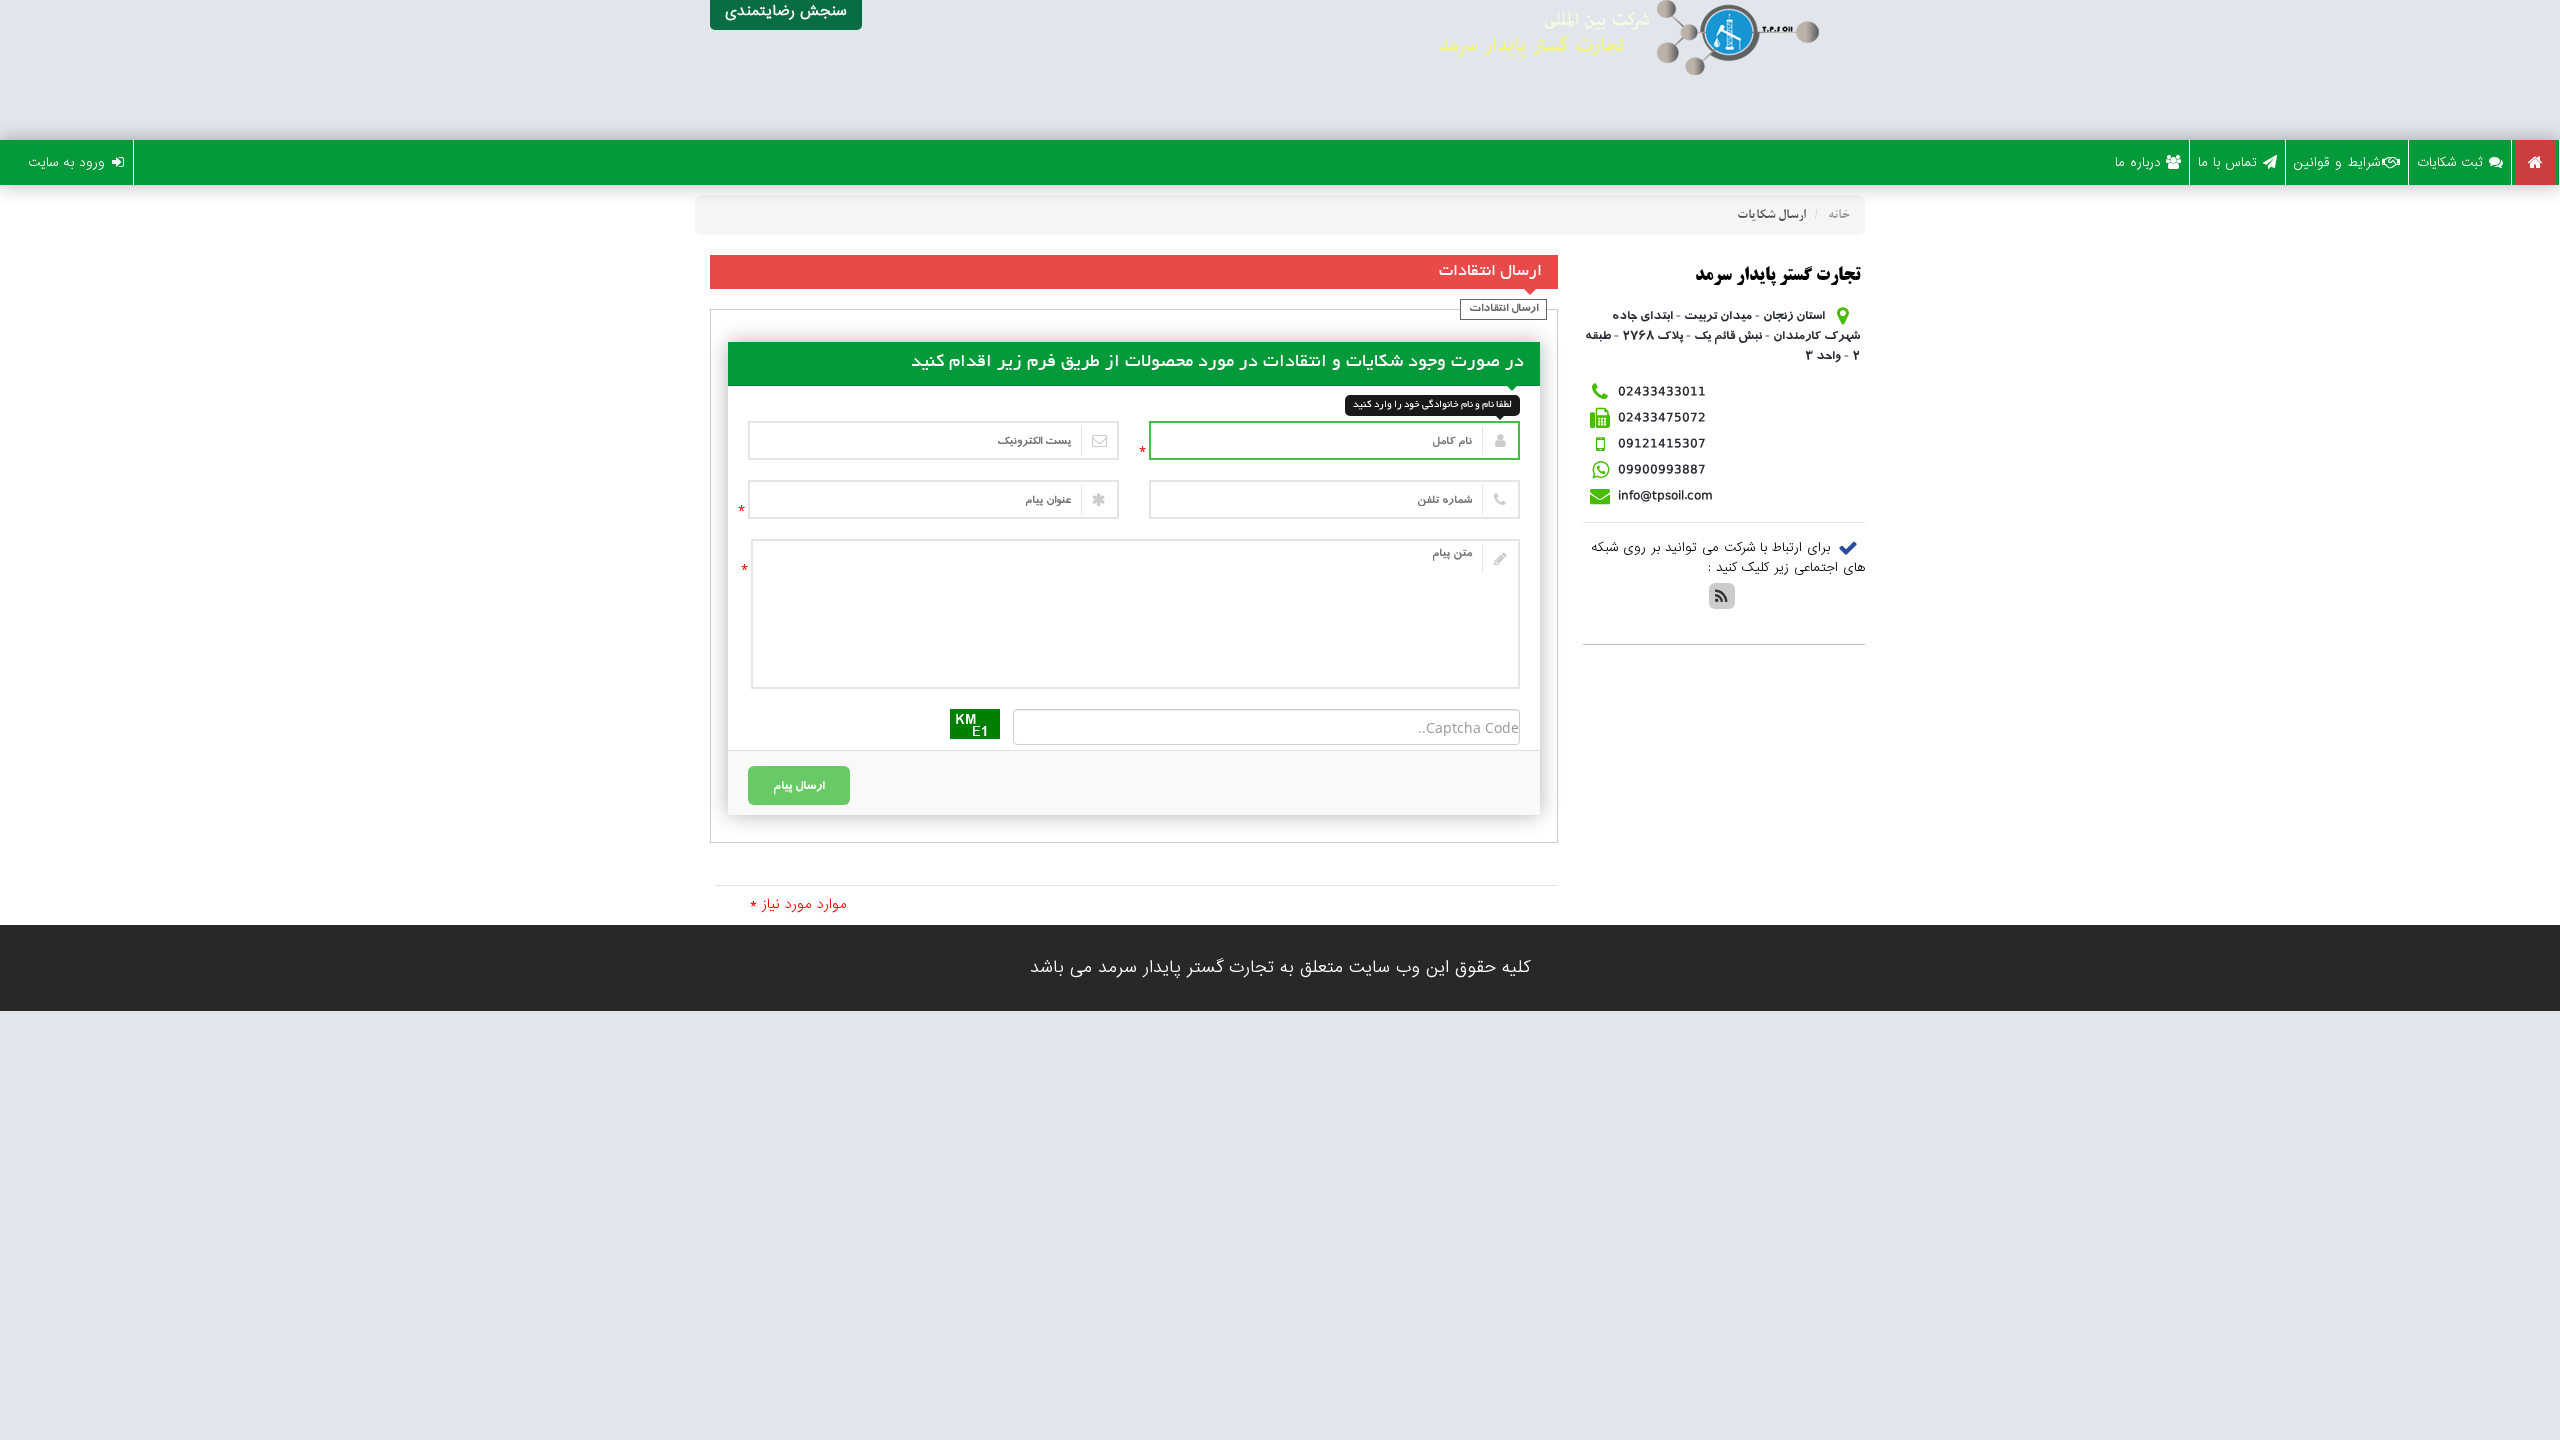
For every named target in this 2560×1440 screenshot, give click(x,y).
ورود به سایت (66, 162)
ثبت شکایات (2450, 162)
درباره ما (2138, 162)
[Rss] (1722, 596)
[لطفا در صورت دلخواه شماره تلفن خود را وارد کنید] (1334, 499)
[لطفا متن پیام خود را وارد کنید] (1135, 614)
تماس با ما (2227, 162)
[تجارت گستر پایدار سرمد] (1470, 70)
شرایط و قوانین (2337, 162)
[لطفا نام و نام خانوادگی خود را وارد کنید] (1334, 440)
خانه (1839, 216)
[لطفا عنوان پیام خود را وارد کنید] (933, 499)
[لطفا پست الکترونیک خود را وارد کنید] (933, 440)
